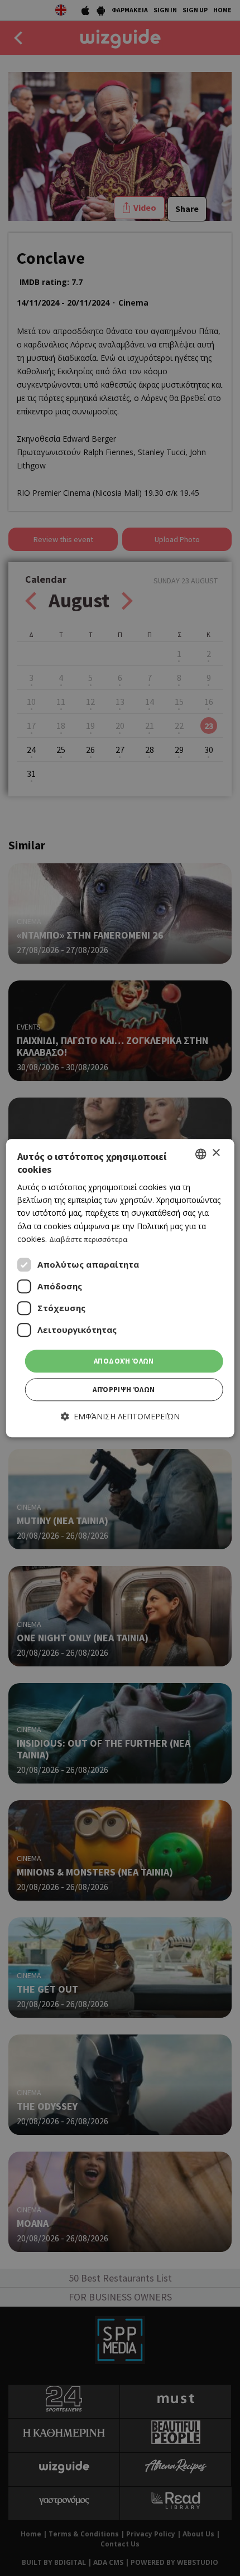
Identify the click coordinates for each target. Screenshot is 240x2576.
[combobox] (200, 1154)
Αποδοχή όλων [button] (124, 1361)
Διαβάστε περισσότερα (88, 1239)
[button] (120, 1417)
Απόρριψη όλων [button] (124, 1390)
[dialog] (120, 1288)
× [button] (216, 1153)
